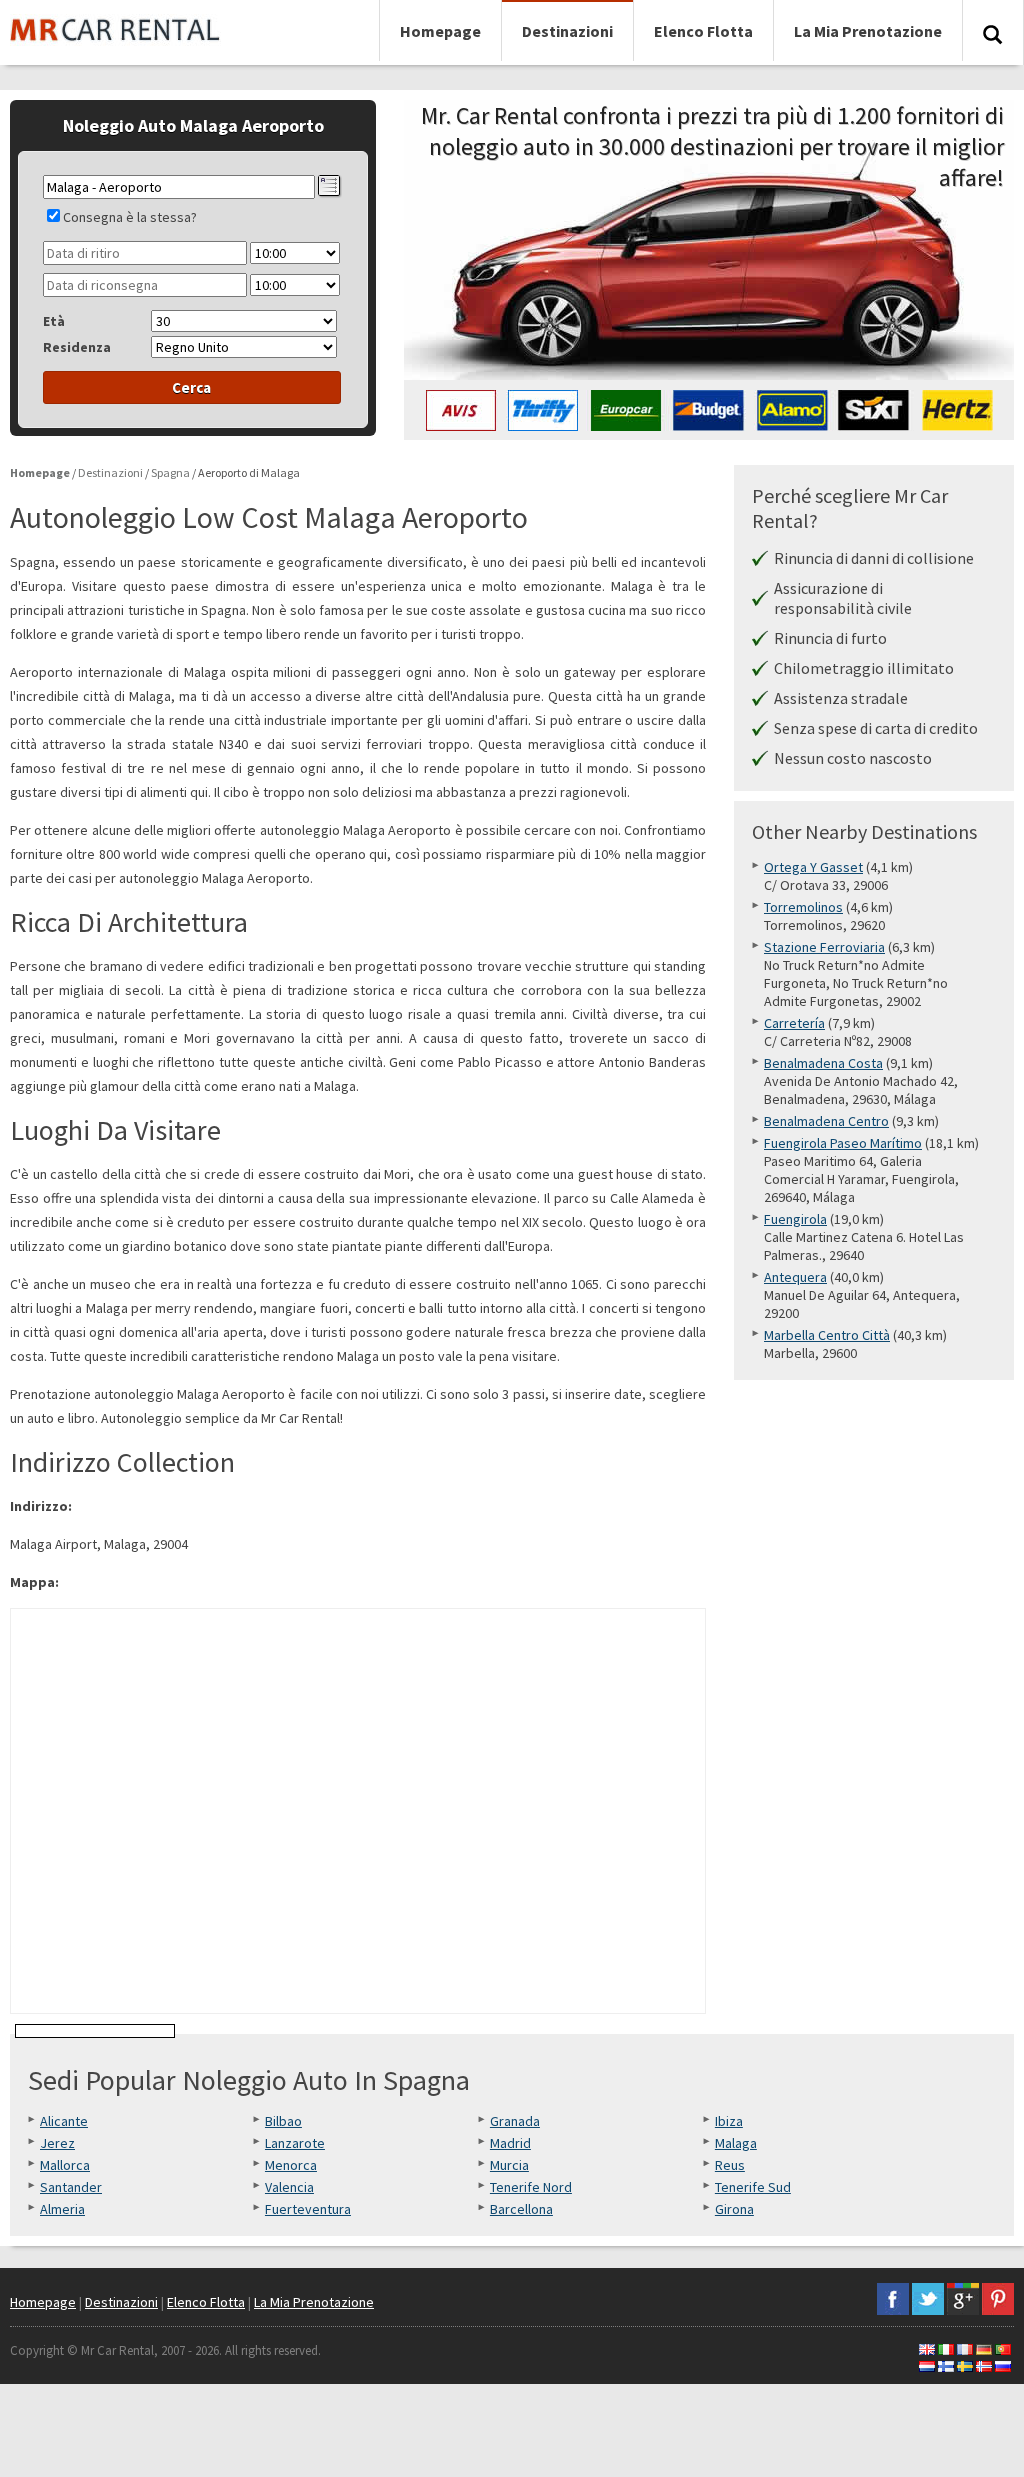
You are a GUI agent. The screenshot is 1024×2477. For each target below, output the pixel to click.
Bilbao (283, 2121)
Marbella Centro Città (827, 1335)
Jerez (57, 2143)
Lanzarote (295, 2143)
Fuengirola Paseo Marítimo (843, 1143)
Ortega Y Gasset (813, 867)
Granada (515, 2121)
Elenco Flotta (703, 31)
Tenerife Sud (753, 2187)
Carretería (794, 1023)
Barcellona (521, 2209)
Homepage (440, 31)
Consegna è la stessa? (130, 217)
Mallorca (65, 2165)
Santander (71, 2187)
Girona (734, 2209)
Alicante (64, 2121)
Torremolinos (803, 907)
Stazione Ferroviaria (824, 947)
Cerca (191, 387)
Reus (730, 2165)
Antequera (795, 1277)
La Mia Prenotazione (868, 31)
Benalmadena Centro (826, 1121)
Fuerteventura (308, 2209)
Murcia (509, 2165)
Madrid (510, 2143)
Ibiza (729, 2121)
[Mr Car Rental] (115, 51)
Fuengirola (795, 1219)
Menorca (291, 2165)
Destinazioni (567, 31)
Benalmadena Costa (823, 1063)
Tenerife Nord (531, 2187)
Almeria (62, 2209)
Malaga (736, 2143)
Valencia (289, 2187)
